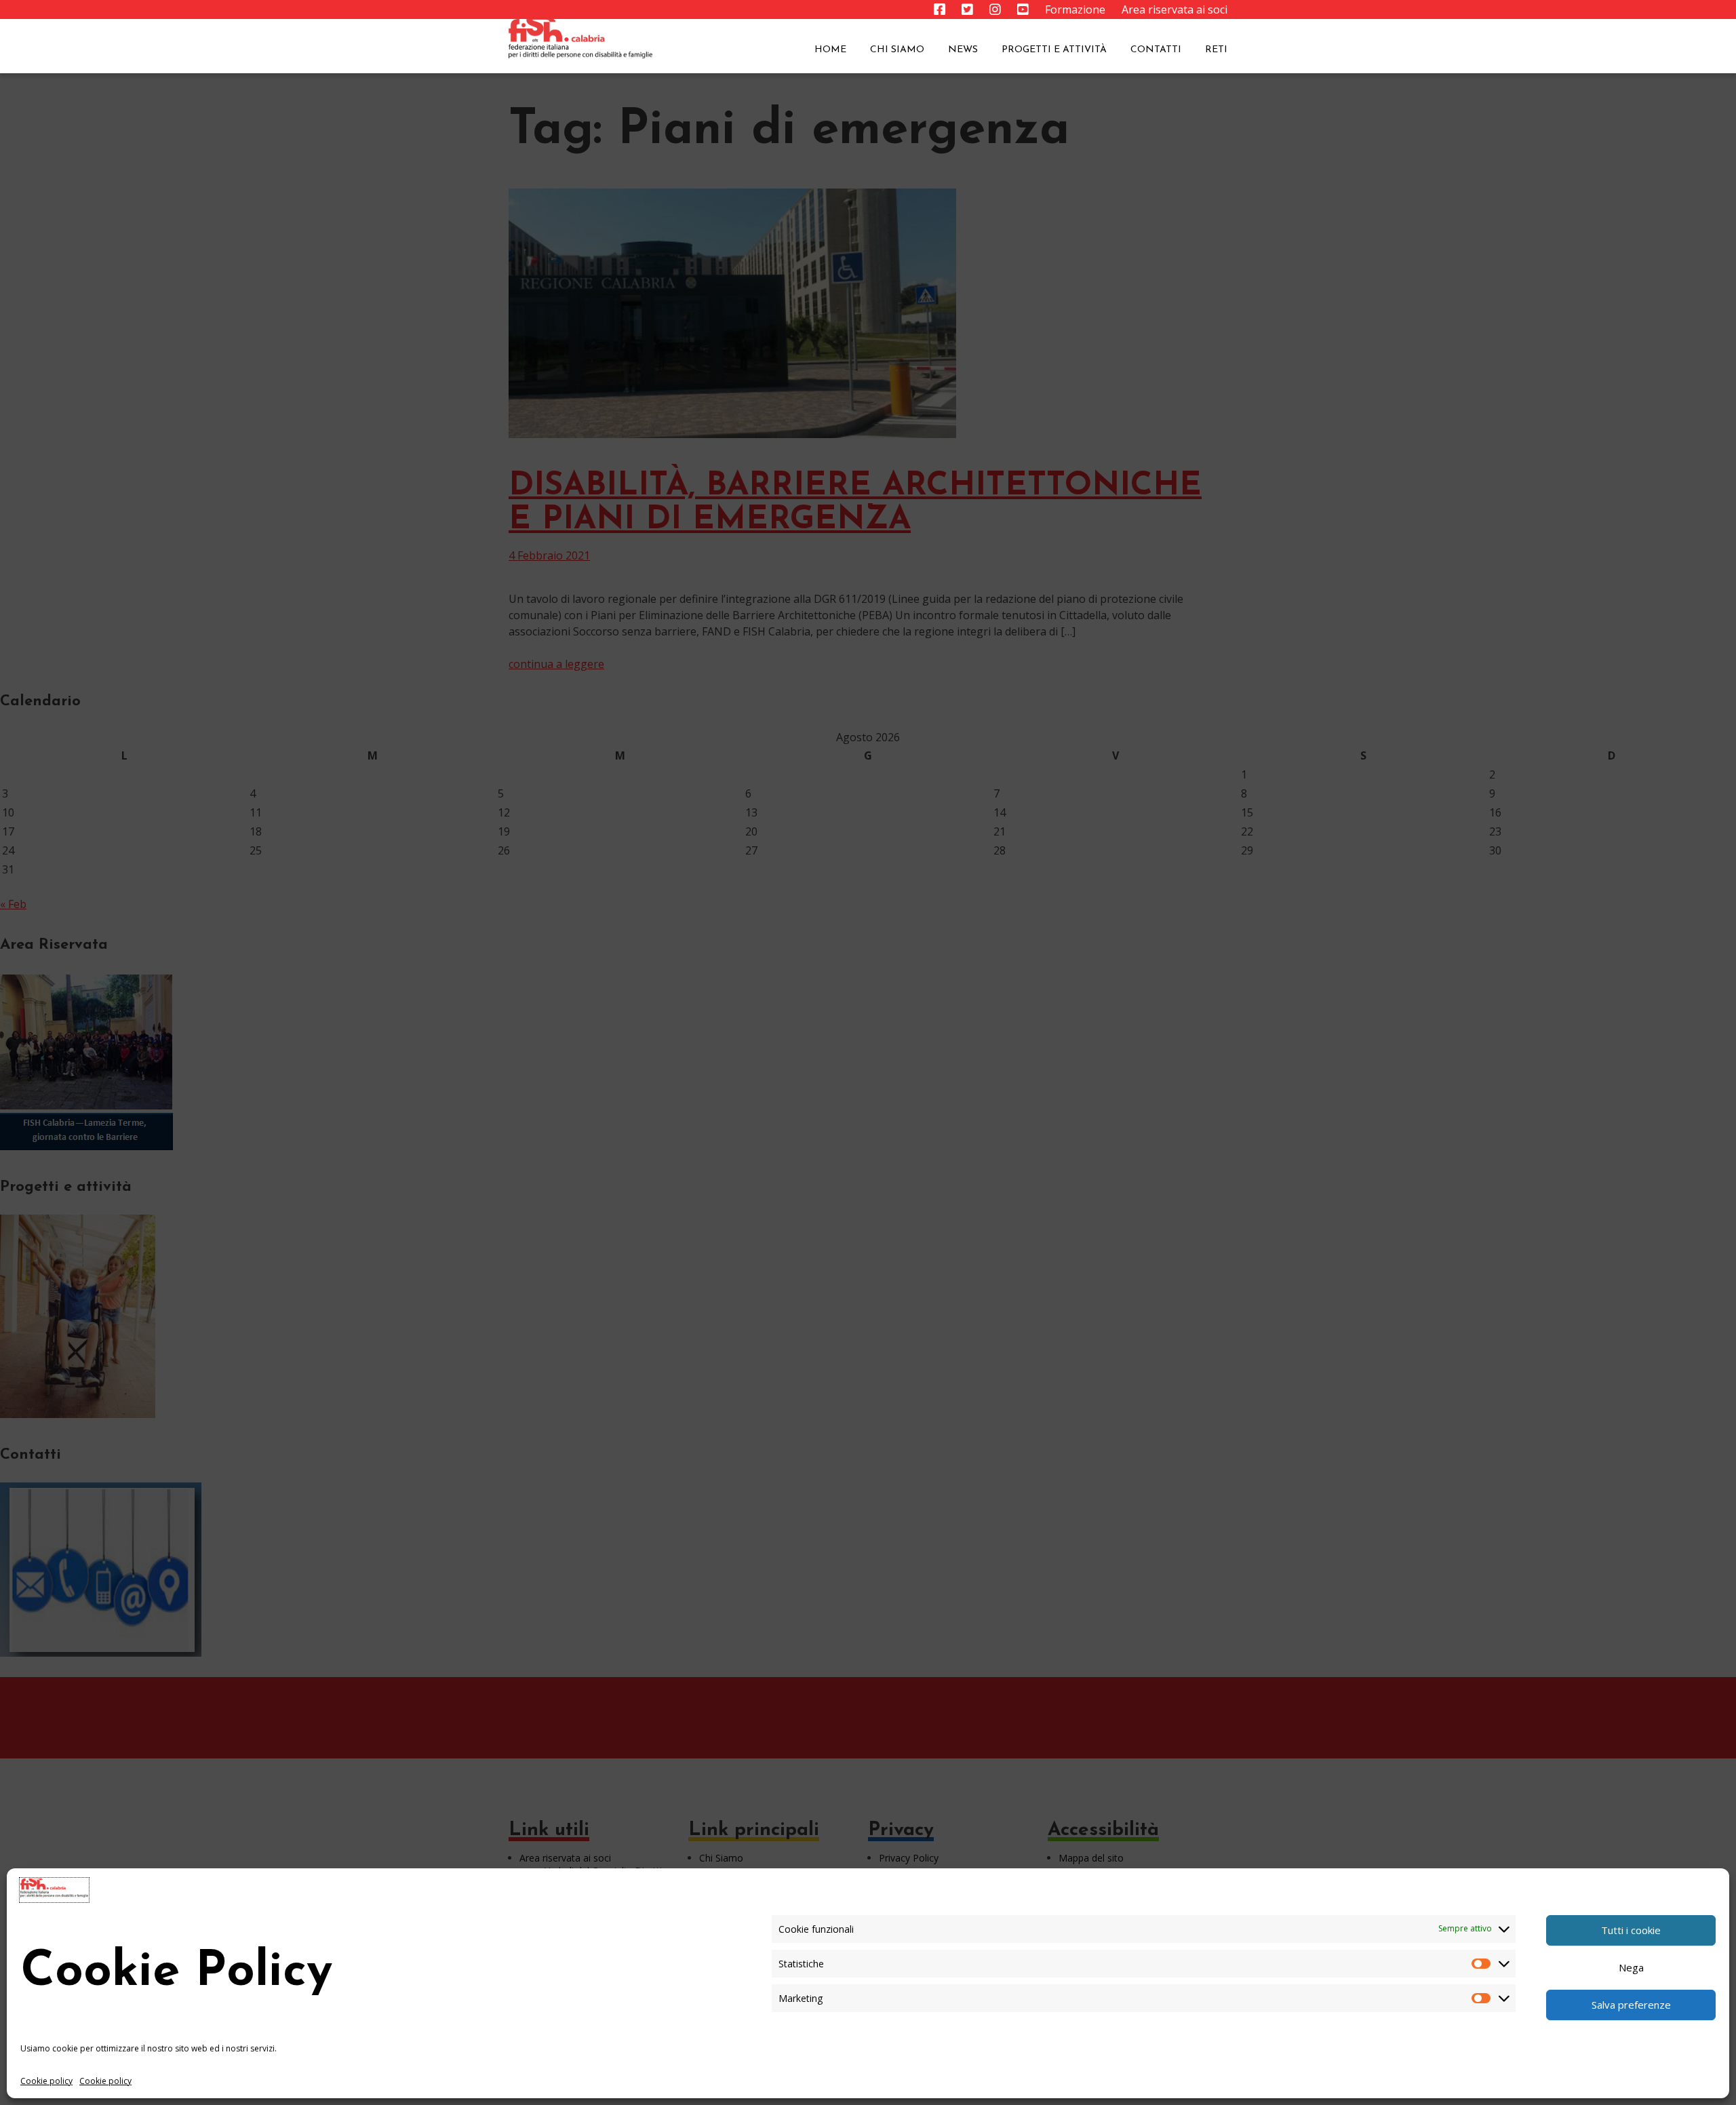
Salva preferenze (1631, 2005)
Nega (1631, 1967)
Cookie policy (46, 2081)
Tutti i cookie (1631, 1930)
